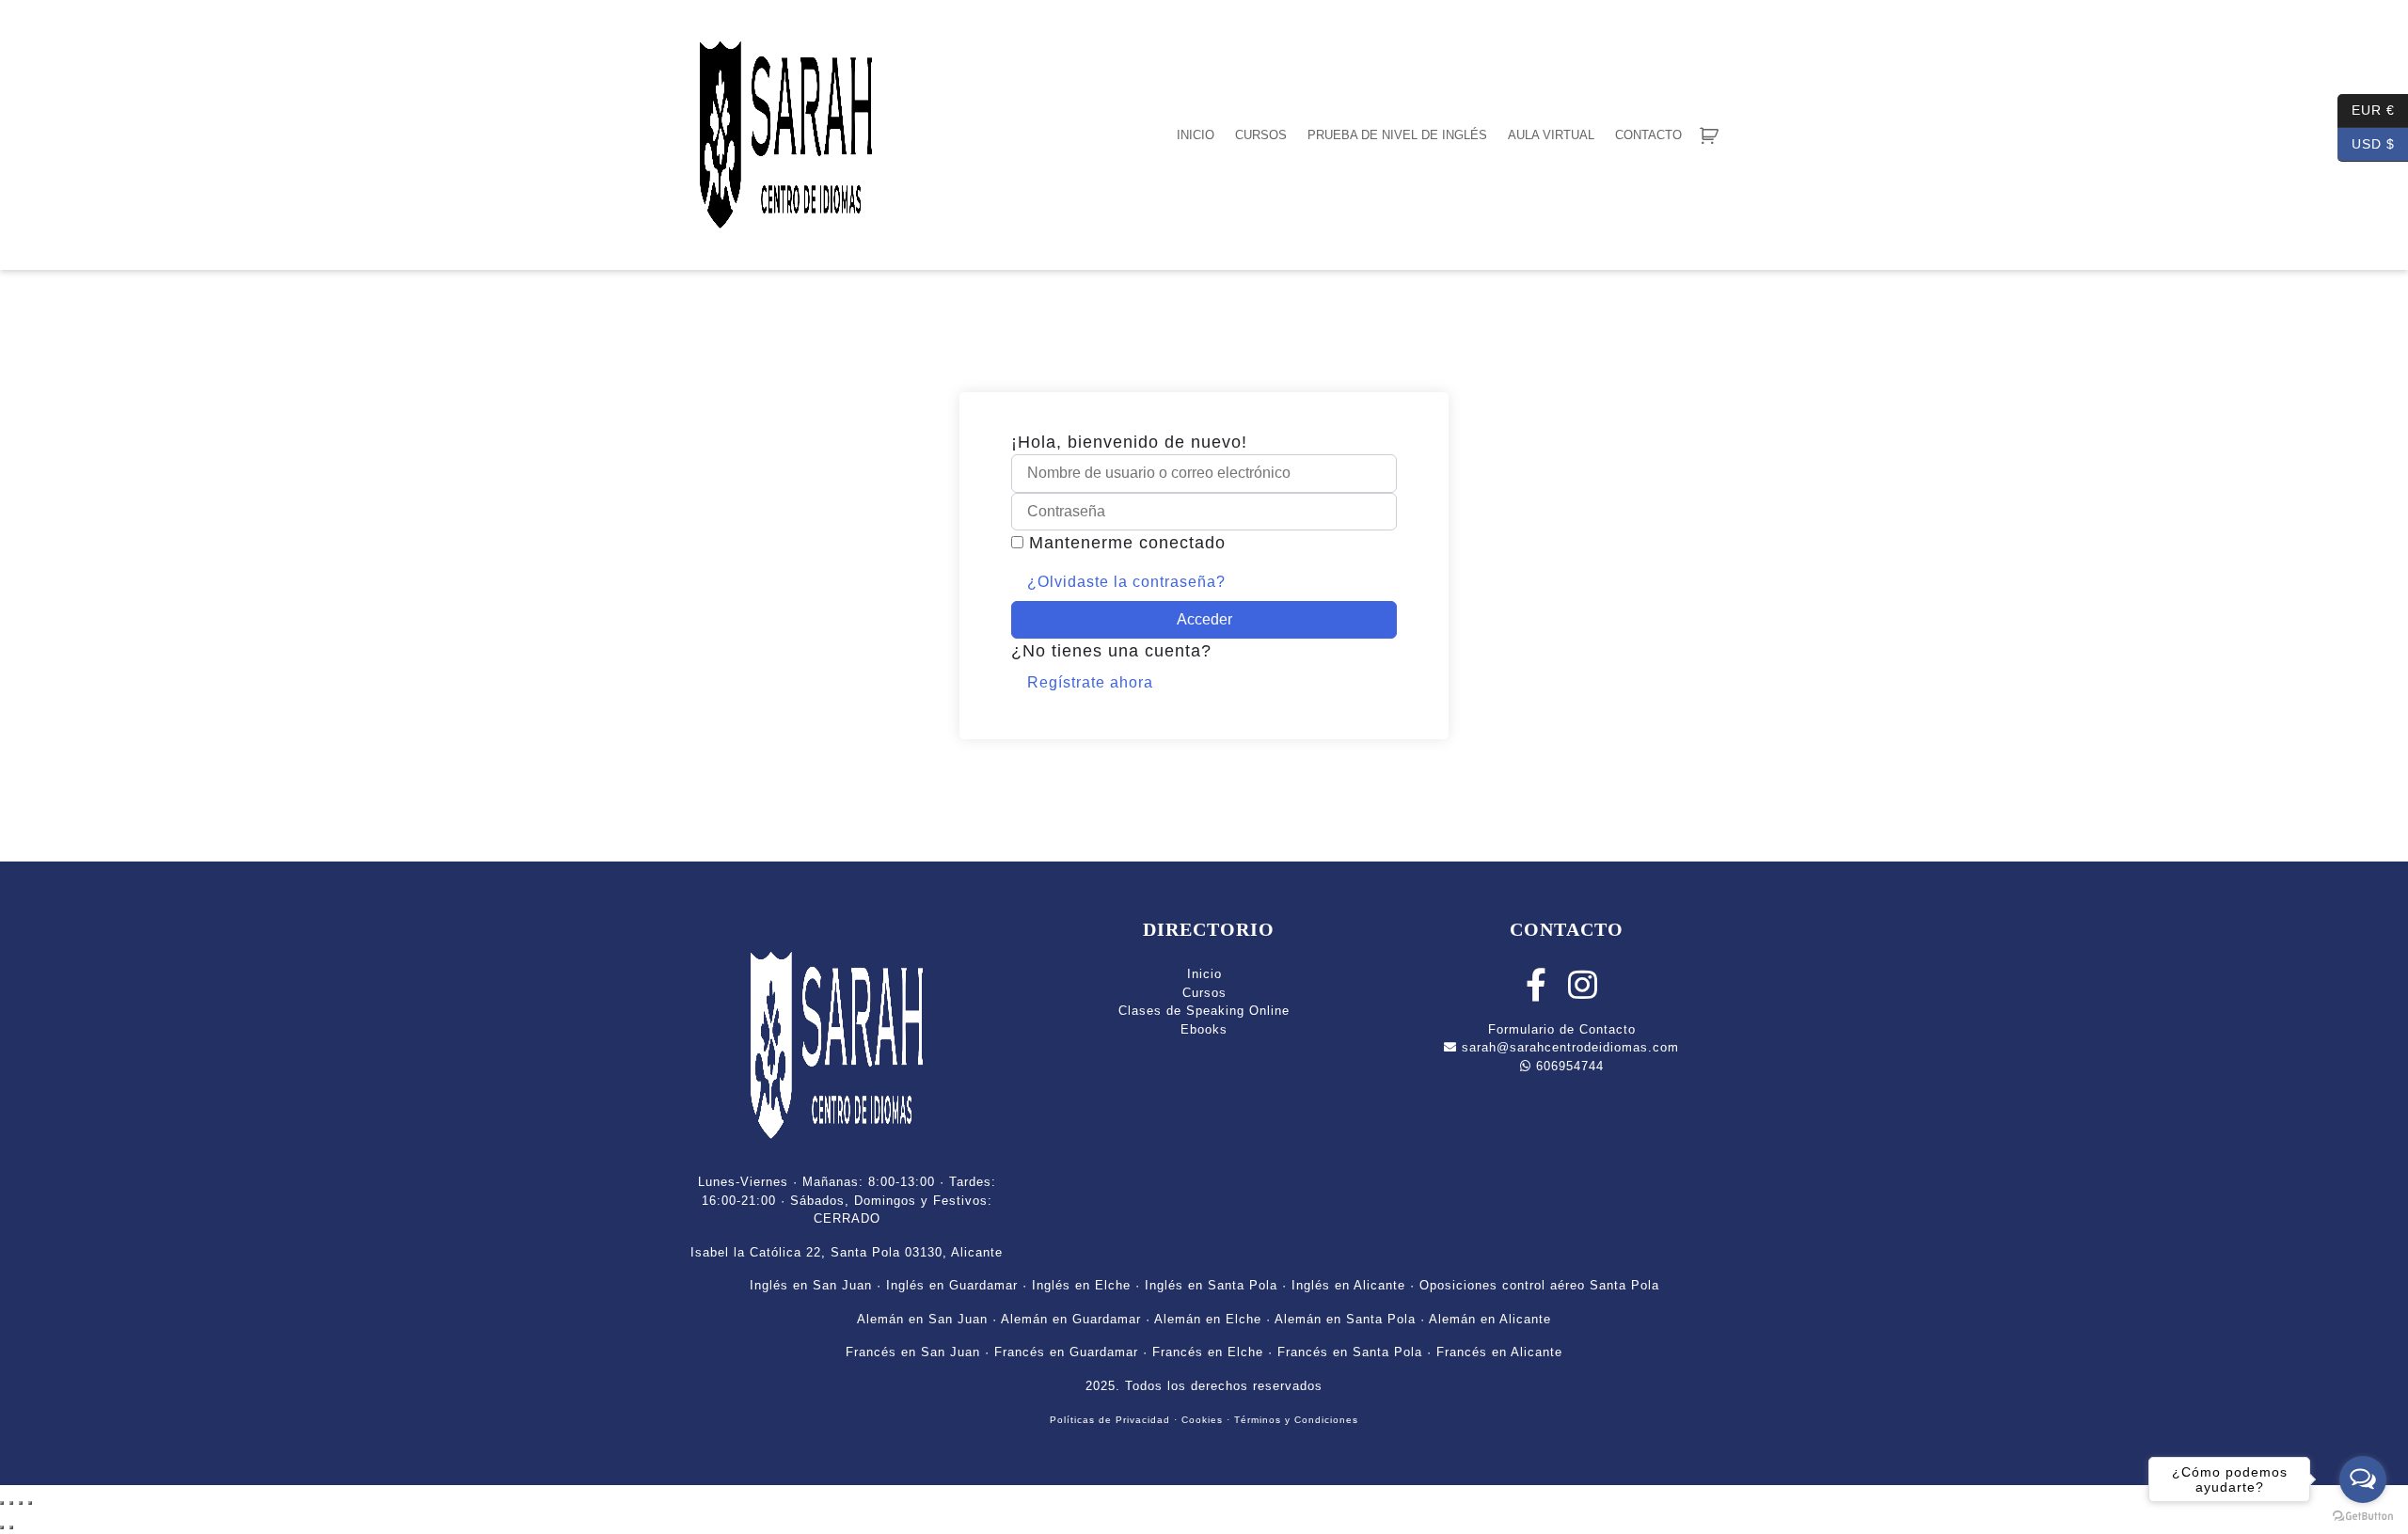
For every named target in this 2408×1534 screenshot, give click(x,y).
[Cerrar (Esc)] (30, 1503)
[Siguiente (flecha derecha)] (11, 1527)
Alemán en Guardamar (1071, 1319)
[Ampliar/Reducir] (2, 1503)
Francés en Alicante (1499, 1352)
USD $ (2366, 142)
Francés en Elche (1208, 1352)
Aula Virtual (1551, 135)
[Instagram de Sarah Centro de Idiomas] (1583, 993)
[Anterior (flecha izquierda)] (2, 1527)
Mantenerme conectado (1127, 543)
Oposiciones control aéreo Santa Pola (1539, 1285)
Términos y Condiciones (1296, 1420)
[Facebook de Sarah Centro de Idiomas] (1537, 993)
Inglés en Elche (1081, 1285)
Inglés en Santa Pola (1211, 1285)
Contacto (1648, 135)
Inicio (1196, 135)
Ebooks (1204, 1029)
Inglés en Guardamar (952, 1285)
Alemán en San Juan (922, 1319)
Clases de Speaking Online (1204, 1011)
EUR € (2366, 109)
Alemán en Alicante (1490, 1319)
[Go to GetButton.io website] (2363, 1515)
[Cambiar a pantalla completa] (11, 1503)
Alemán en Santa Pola (1345, 1319)
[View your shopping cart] (1709, 135)
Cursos (1261, 135)
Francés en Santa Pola (1350, 1352)
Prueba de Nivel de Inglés (1397, 135)
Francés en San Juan (913, 1352)
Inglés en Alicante (1348, 1285)
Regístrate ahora (1090, 682)
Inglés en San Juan (811, 1285)
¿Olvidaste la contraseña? (1126, 582)
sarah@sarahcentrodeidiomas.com (1568, 1047)
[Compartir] (21, 1503)
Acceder (1204, 619)
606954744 (1568, 1066)
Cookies (1202, 1420)
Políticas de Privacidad (1110, 1420)
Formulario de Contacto (1562, 1029)
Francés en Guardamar (1066, 1352)
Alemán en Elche (1208, 1319)
